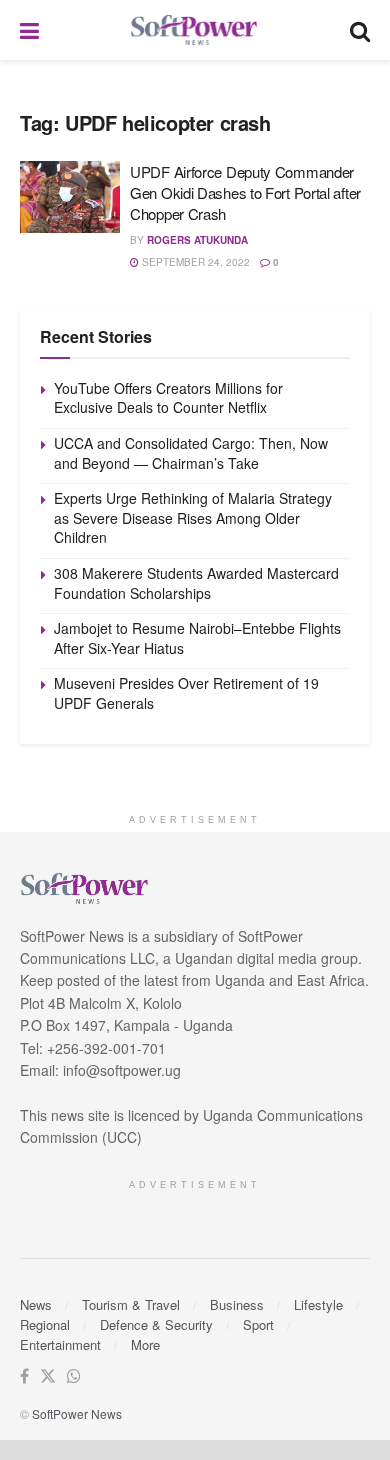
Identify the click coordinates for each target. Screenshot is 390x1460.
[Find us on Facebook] (24, 1376)
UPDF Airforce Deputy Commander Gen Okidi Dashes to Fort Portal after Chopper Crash (245, 192)
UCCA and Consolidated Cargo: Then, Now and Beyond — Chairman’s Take (191, 453)
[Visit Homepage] (195, 30)
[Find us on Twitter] (48, 1376)
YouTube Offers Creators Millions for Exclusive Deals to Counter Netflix (168, 398)
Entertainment (60, 1344)
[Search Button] (360, 30)
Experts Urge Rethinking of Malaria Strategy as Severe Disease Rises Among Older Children (193, 517)
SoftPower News (77, 1413)
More (145, 1344)
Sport (258, 1324)
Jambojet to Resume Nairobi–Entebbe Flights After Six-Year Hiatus (197, 638)
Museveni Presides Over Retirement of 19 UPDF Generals (186, 693)
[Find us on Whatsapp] (74, 1376)
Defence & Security (156, 1324)
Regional (45, 1324)
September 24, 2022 (194, 262)
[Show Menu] (29, 30)
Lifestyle (318, 1304)
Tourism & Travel (131, 1304)
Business (237, 1304)
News (36, 1304)
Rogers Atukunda (197, 240)
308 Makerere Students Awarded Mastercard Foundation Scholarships (196, 583)
